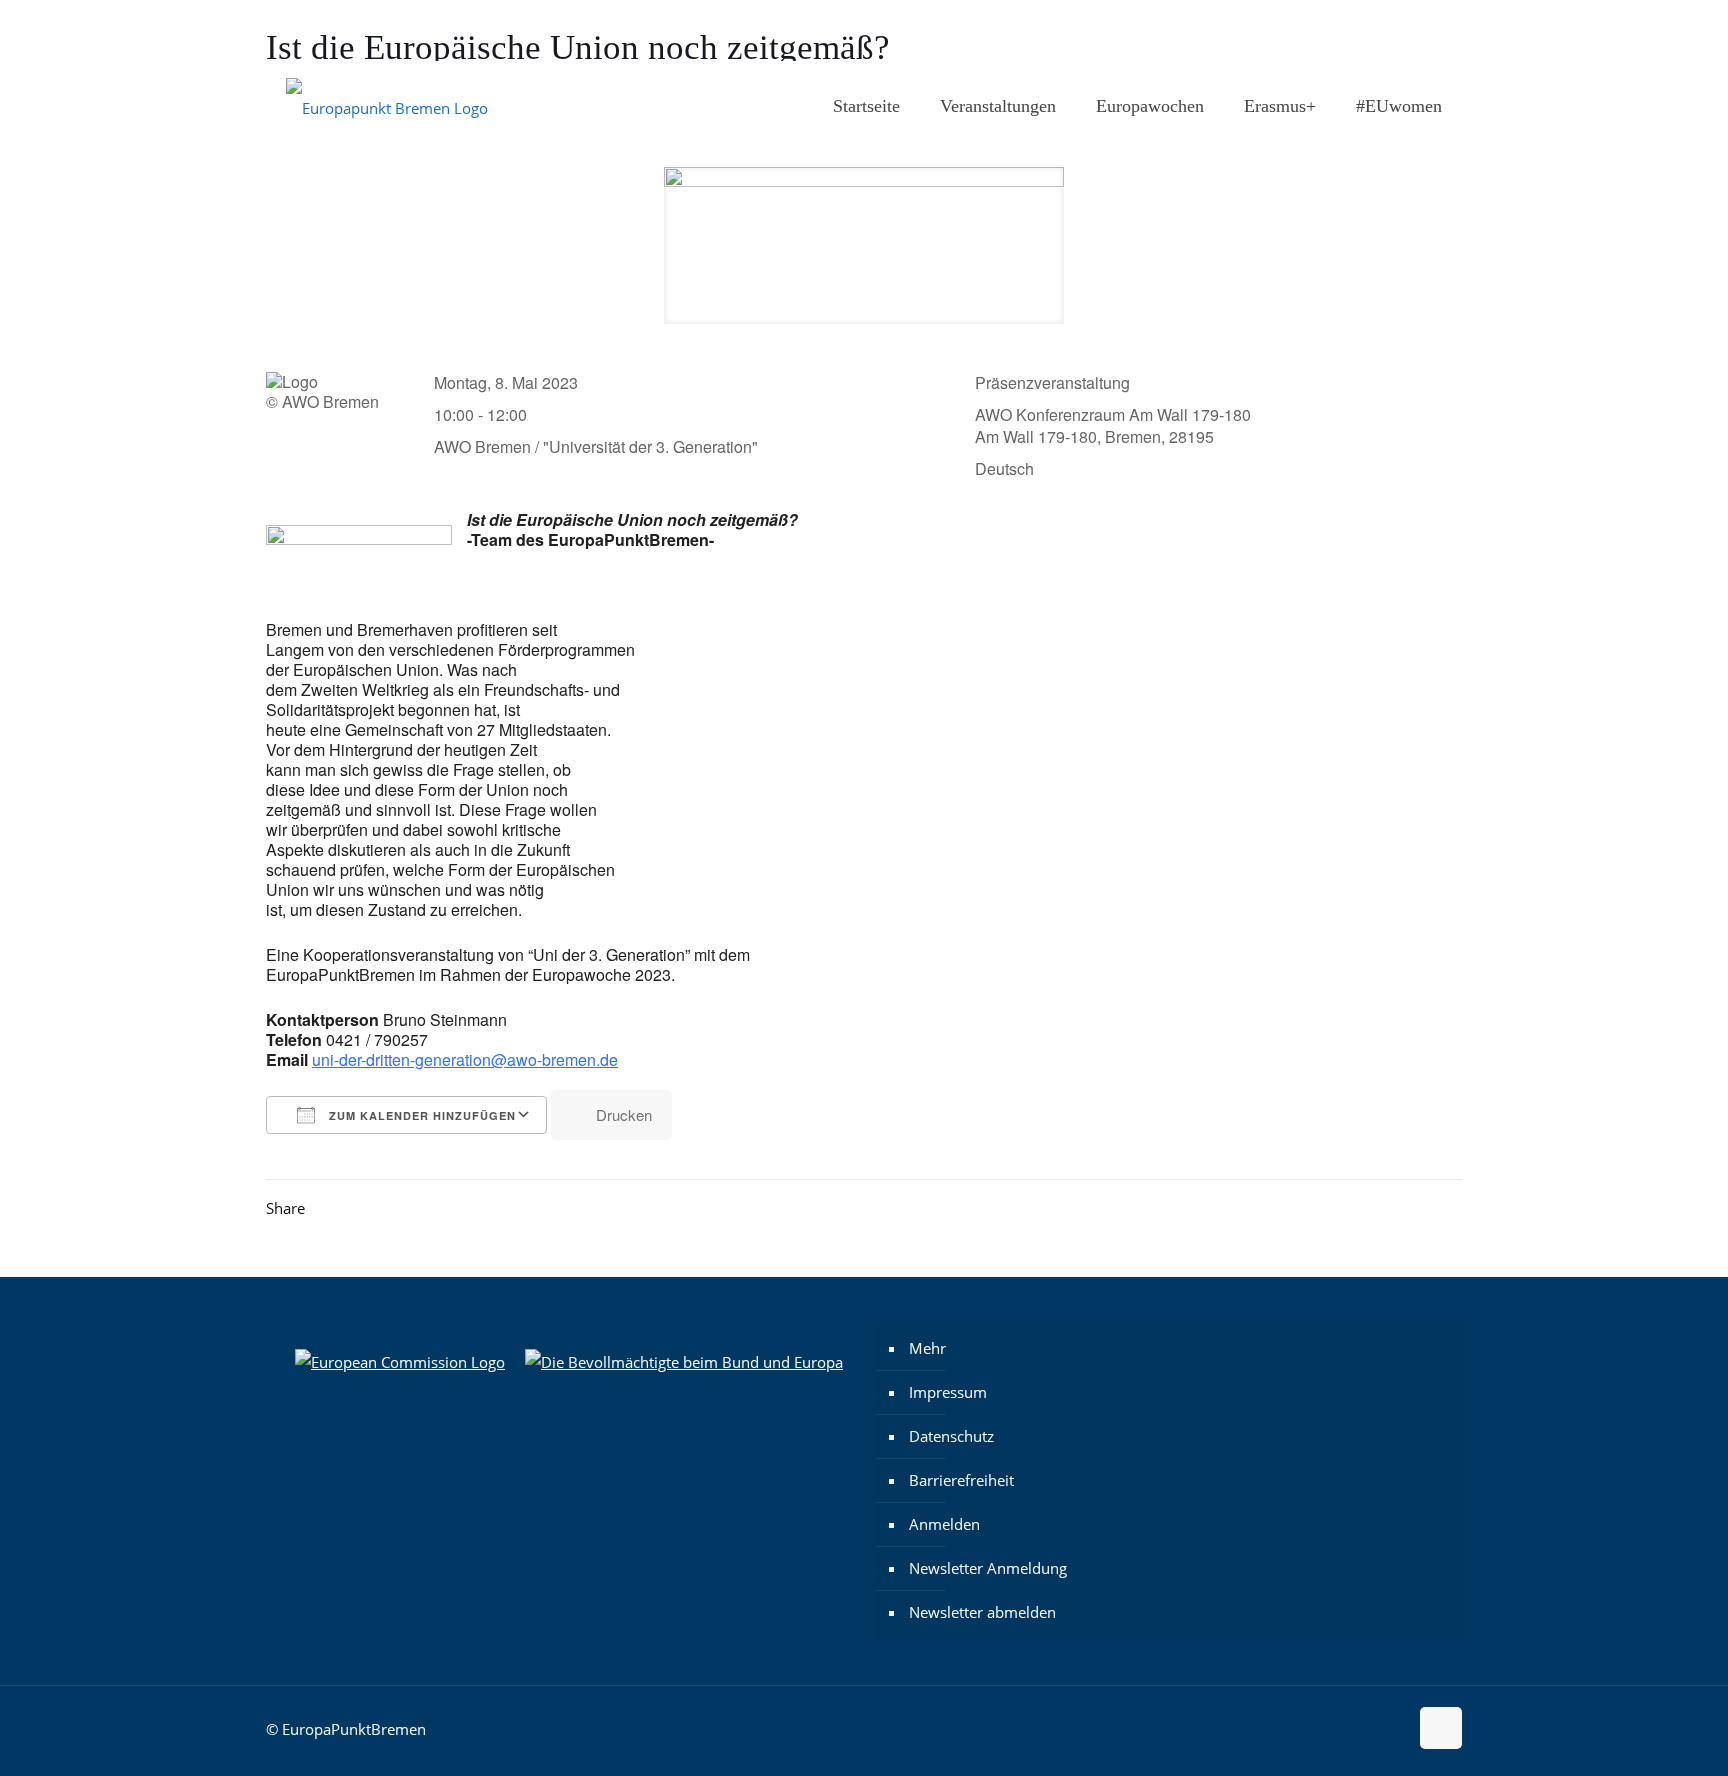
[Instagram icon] (1355, 31)
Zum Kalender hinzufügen (420, 1115)
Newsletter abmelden (982, 1612)
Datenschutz (951, 1436)
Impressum (948, 1392)
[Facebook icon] (1380, 31)
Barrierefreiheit (961, 1480)
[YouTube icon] (1430, 31)
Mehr (927, 1348)
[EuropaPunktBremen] (387, 106)
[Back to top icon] (1441, 1728)
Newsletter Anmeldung (988, 1568)
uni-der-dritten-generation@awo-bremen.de (465, 1059)
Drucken (624, 1114)
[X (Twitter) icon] (1405, 31)
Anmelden (944, 1524)
